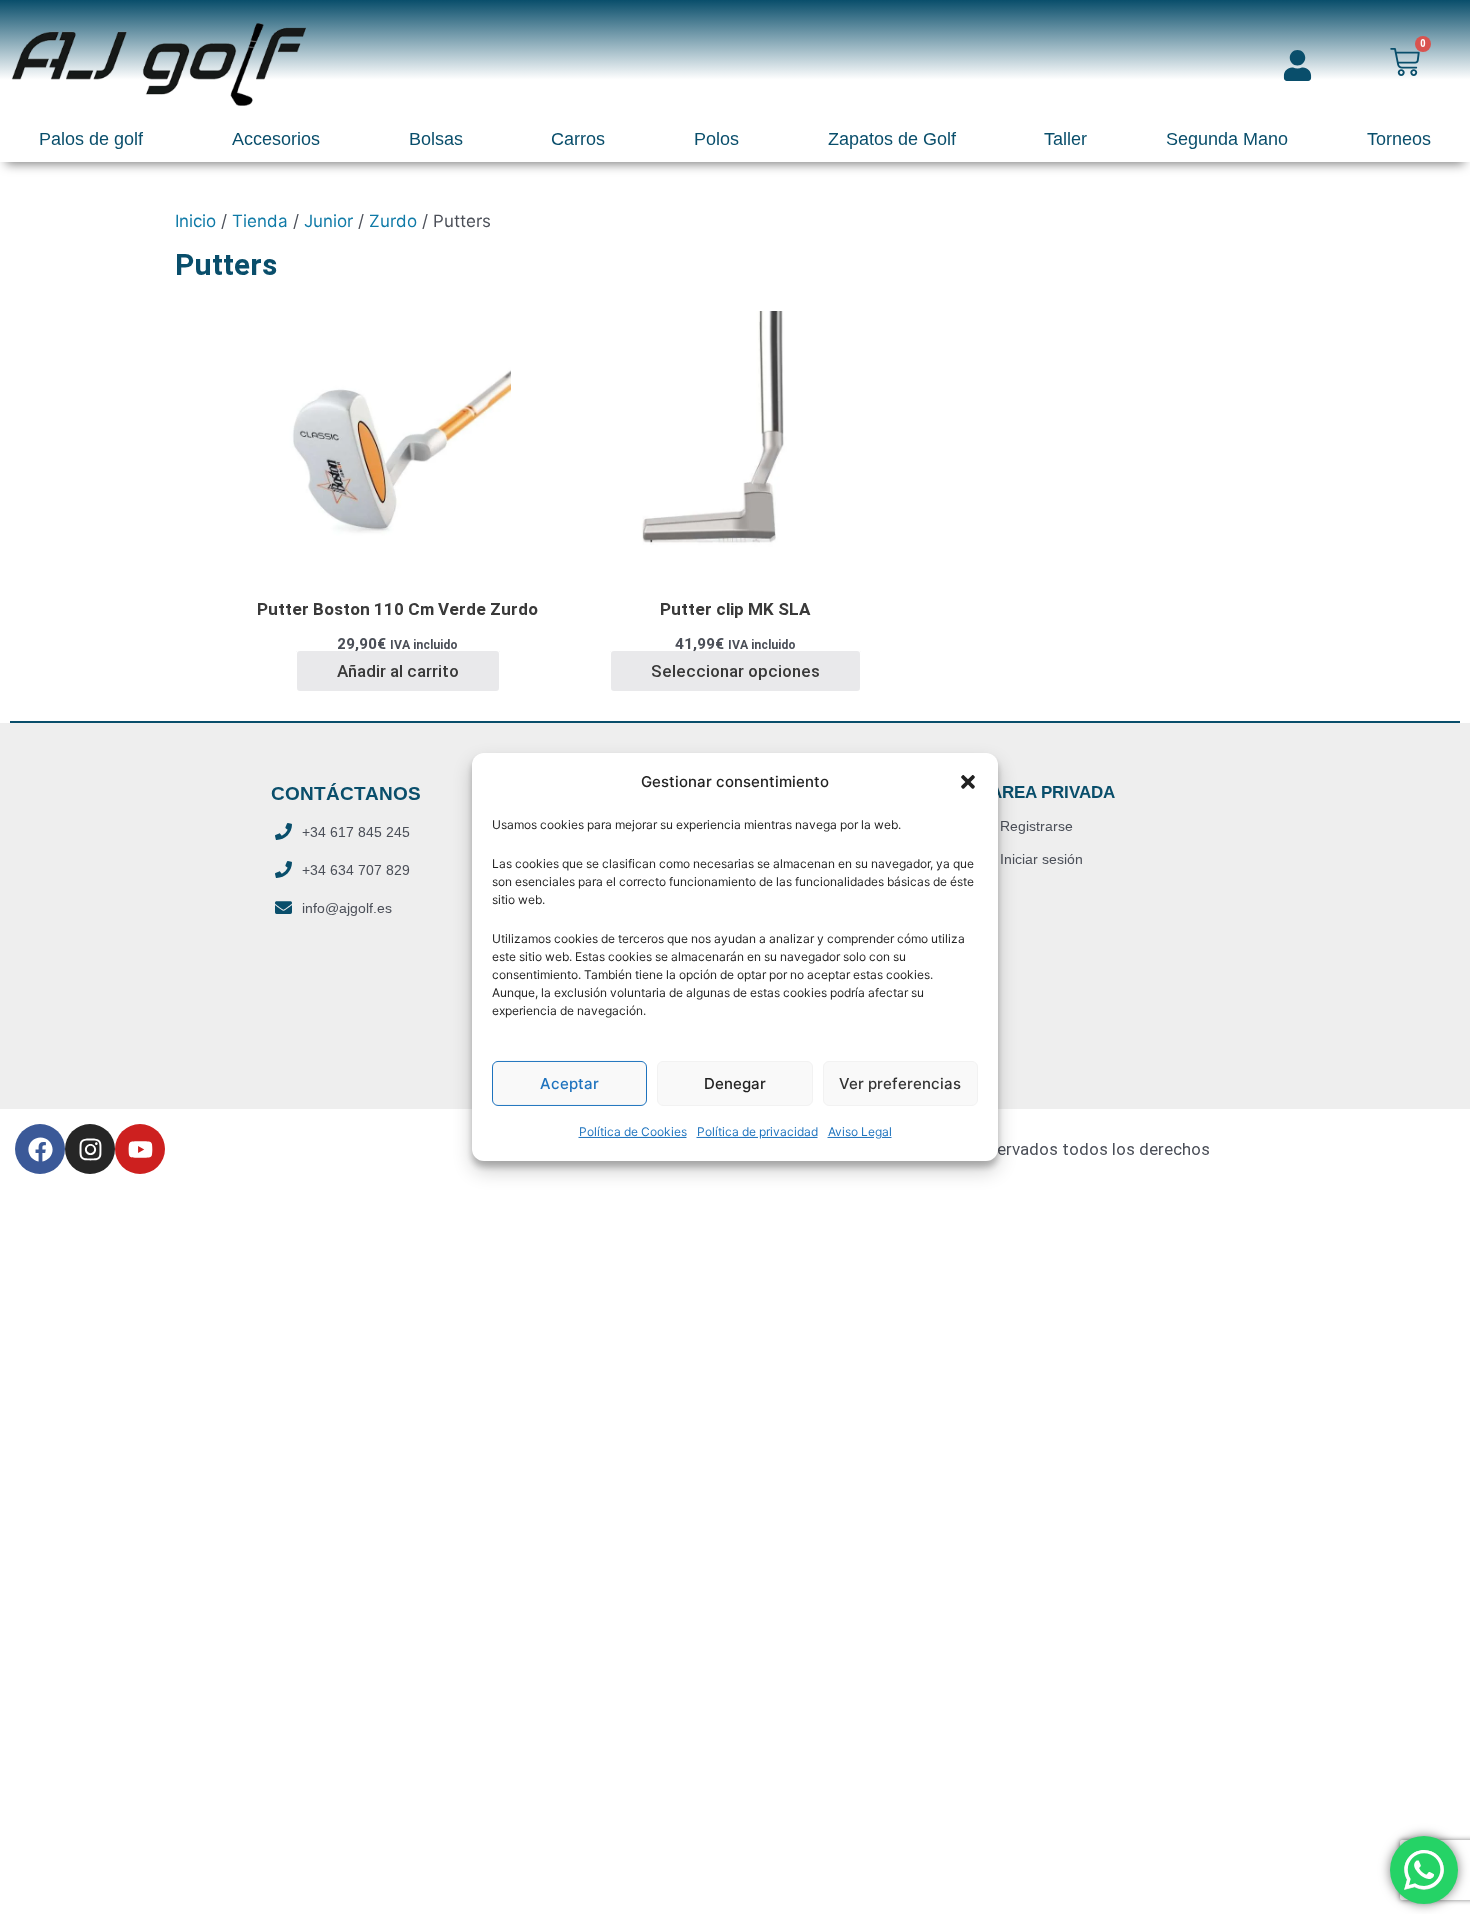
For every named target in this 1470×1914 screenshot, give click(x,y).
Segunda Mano (1227, 139)
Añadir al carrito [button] (398, 671)
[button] (968, 782)
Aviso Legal (860, 1131)
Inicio (195, 221)
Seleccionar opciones (735, 671)
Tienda (260, 221)
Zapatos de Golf (892, 139)
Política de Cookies (633, 1131)
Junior (328, 221)
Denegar (735, 1083)
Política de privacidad (757, 1131)
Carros (578, 139)
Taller (1065, 139)
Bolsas (436, 139)
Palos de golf (91, 139)
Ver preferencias (900, 1083)
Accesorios (276, 139)
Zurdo (393, 221)
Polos (716, 139)
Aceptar (569, 1083)
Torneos (1399, 139)
